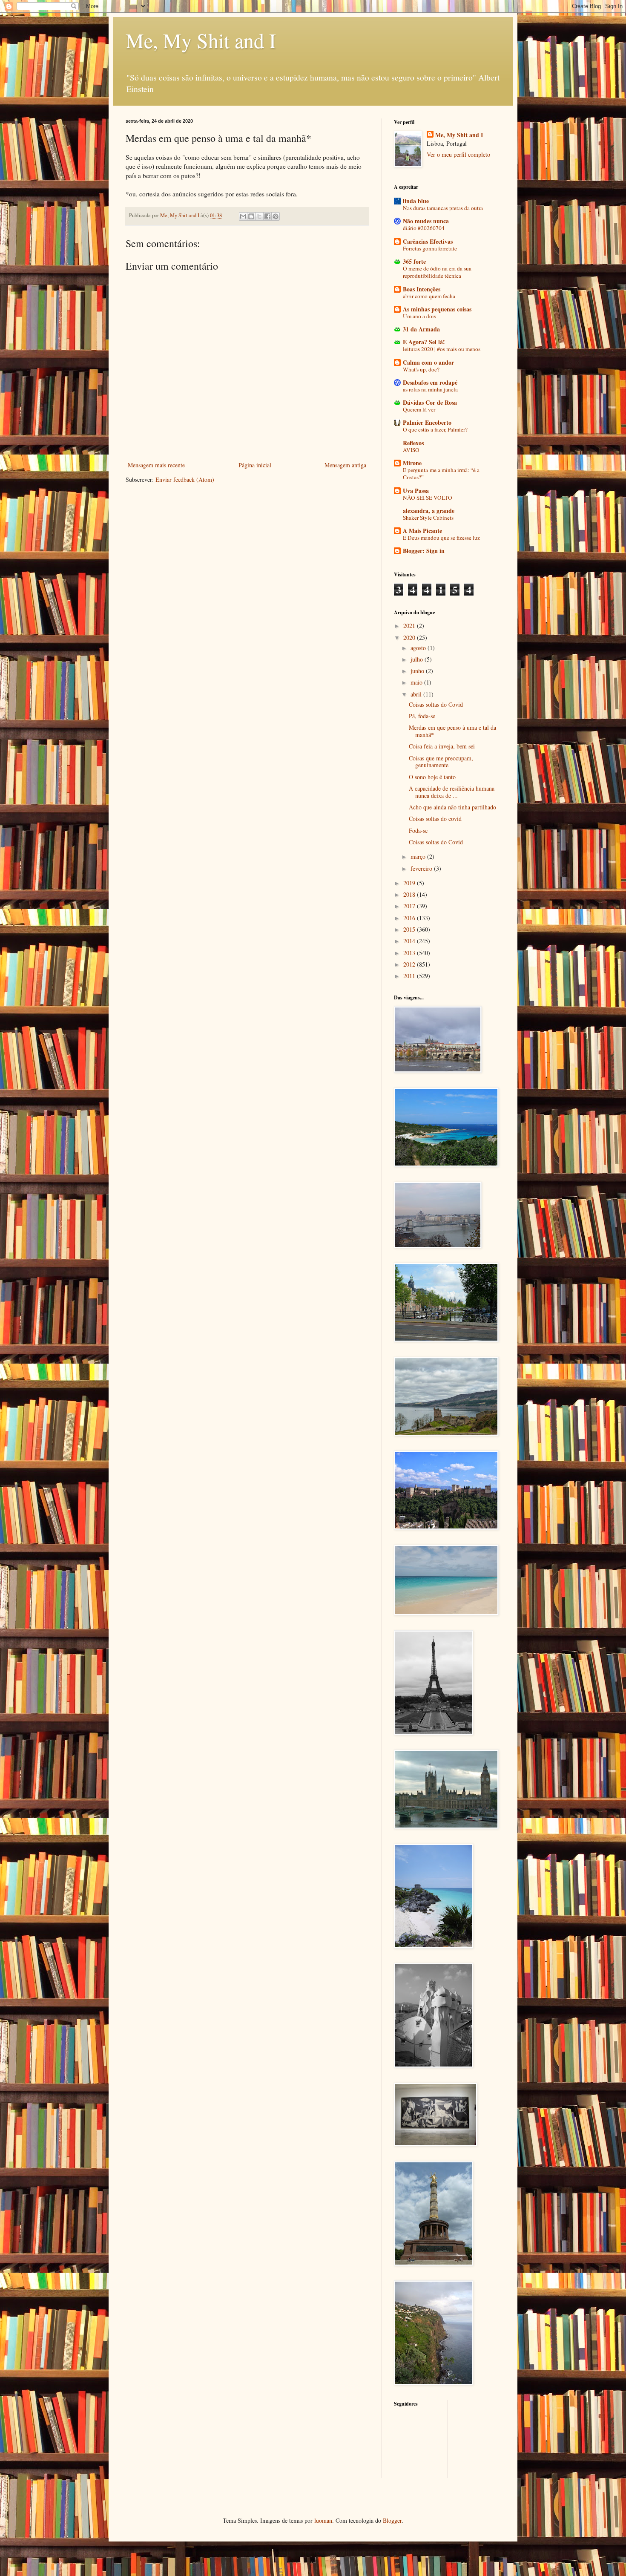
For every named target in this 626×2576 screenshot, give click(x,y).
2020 (410, 638)
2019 (410, 883)
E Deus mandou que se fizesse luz (441, 538)
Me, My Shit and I (201, 40)
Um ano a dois (419, 316)
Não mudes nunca (426, 221)
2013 (410, 953)
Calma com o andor (428, 362)
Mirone (412, 463)
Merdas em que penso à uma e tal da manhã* (452, 731)
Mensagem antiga (345, 465)
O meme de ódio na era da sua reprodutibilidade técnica (437, 272)
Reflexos (413, 443)
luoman (323, 2520)
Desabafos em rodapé (430, 382)
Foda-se (418, 830)
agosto (419, 648)
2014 (410, 941)
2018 (410, 894)
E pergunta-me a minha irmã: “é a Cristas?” (441, 473)
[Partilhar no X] (259, 216)
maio (417, 682)
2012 (410, 964)
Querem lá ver (419, 409)
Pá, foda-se (422, 716)
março (419, 856)
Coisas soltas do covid (435, 819)
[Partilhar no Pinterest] (276, 216)
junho (418, 671)
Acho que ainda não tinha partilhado (452, 807)
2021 (410, 626)
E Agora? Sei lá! (424, 342)
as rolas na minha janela (430, 389)
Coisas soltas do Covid (436, 704)
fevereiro (422, 868)
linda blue (416, 201)
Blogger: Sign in (424, 551)
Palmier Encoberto (427, 422)
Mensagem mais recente (156, 465)
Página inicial (255, 465)
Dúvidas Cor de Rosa (430, 402)
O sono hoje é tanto (432, 777)
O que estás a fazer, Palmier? (435, 429)
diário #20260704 (424, 228)
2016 (410, 918)
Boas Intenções (422, 289)
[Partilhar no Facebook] (267, 216)
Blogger (392, 2520)
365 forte (414, 261)
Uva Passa (416, 491)
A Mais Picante (422, 531)
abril (417, 694)
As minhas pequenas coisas (437, 309)
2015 (410, 929)
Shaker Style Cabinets (428, 518)
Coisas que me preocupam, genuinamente (441, 762)
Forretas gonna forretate (430, 248)
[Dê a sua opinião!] (251, 216)
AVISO (411, 450)
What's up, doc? (421, 369)
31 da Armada (421, 329)
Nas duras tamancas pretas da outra (443, 208)
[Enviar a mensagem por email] (243, 216)
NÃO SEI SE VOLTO (428, 498)
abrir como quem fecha (429, 296)
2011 (410, 976)
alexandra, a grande (429, 511)
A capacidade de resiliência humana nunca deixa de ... (452, 792)
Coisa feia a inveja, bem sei (442, 746)
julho (418, 659)
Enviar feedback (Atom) (185, 479)
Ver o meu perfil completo (458, 154)
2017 (410, 906)
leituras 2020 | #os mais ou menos (442, 349)
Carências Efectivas (428, 241)
